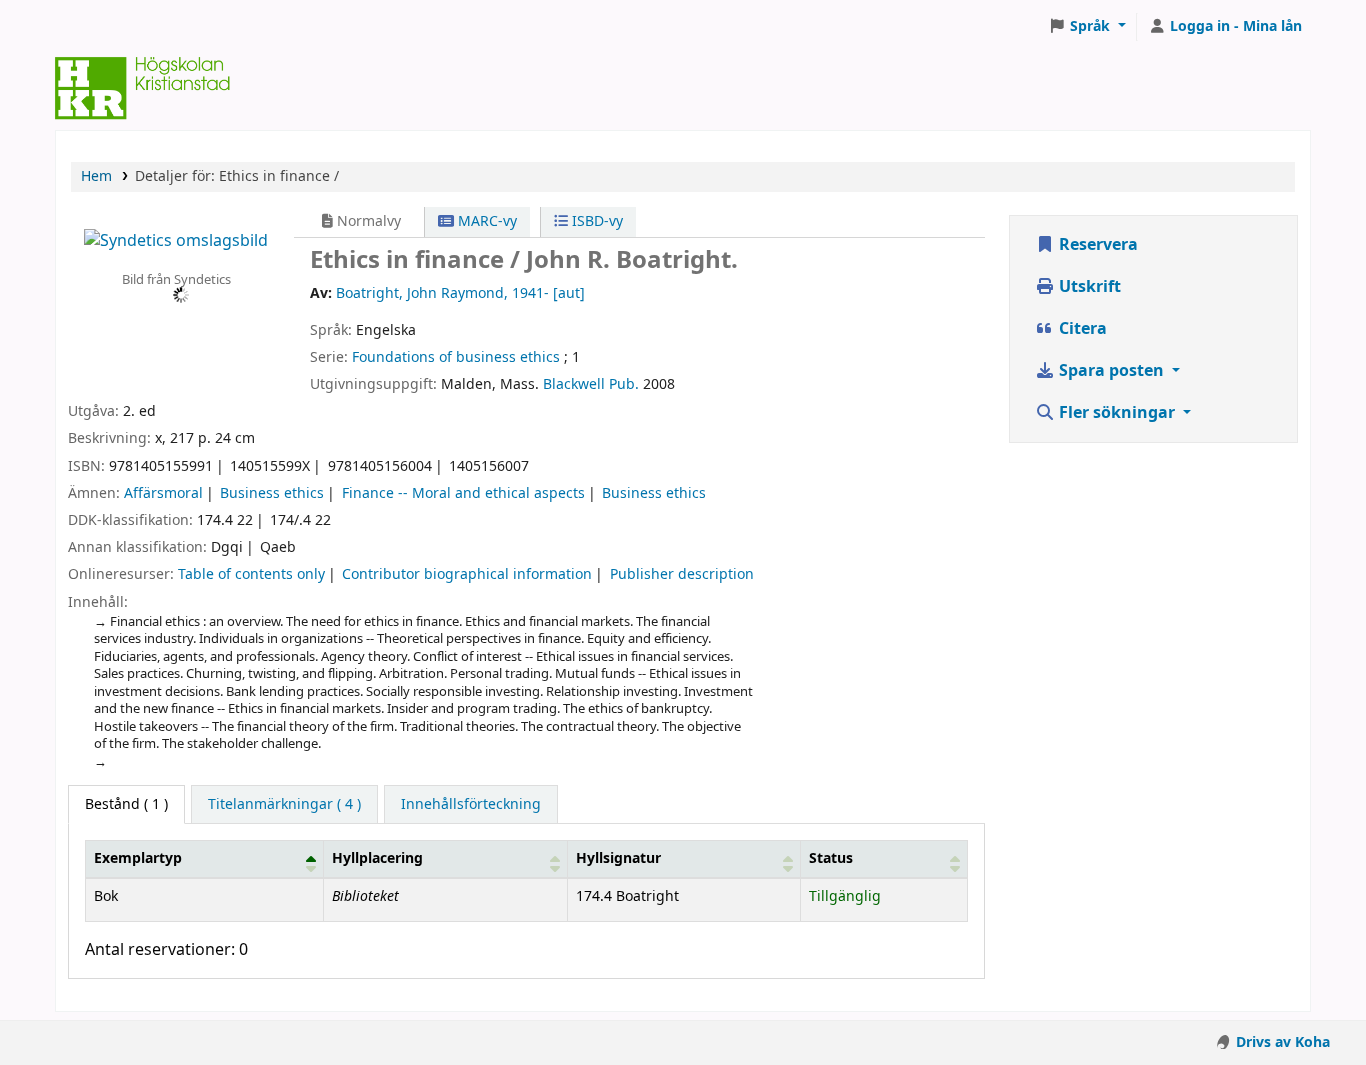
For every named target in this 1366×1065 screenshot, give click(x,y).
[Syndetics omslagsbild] (176, 240)
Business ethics (272, 493)
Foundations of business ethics (456, 357)
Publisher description (682, 574)
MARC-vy (485, 221)
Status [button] (831, 858)
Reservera (1096, 245)
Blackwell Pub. (591, 384)
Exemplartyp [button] (138, 858)
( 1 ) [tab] (126, 804)
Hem (96, 176)
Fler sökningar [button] (1117, 413)
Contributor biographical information (467, 574)
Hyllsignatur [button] (618, 858)
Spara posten (1111, 371)
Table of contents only (251, 574)
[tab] (284, 805)
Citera (1081, 329)
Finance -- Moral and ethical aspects (463, 493)
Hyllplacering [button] (377, 858)
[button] (1087, 27)
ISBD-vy (595, 221)
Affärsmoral (163, 493)
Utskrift (1088, 287)
